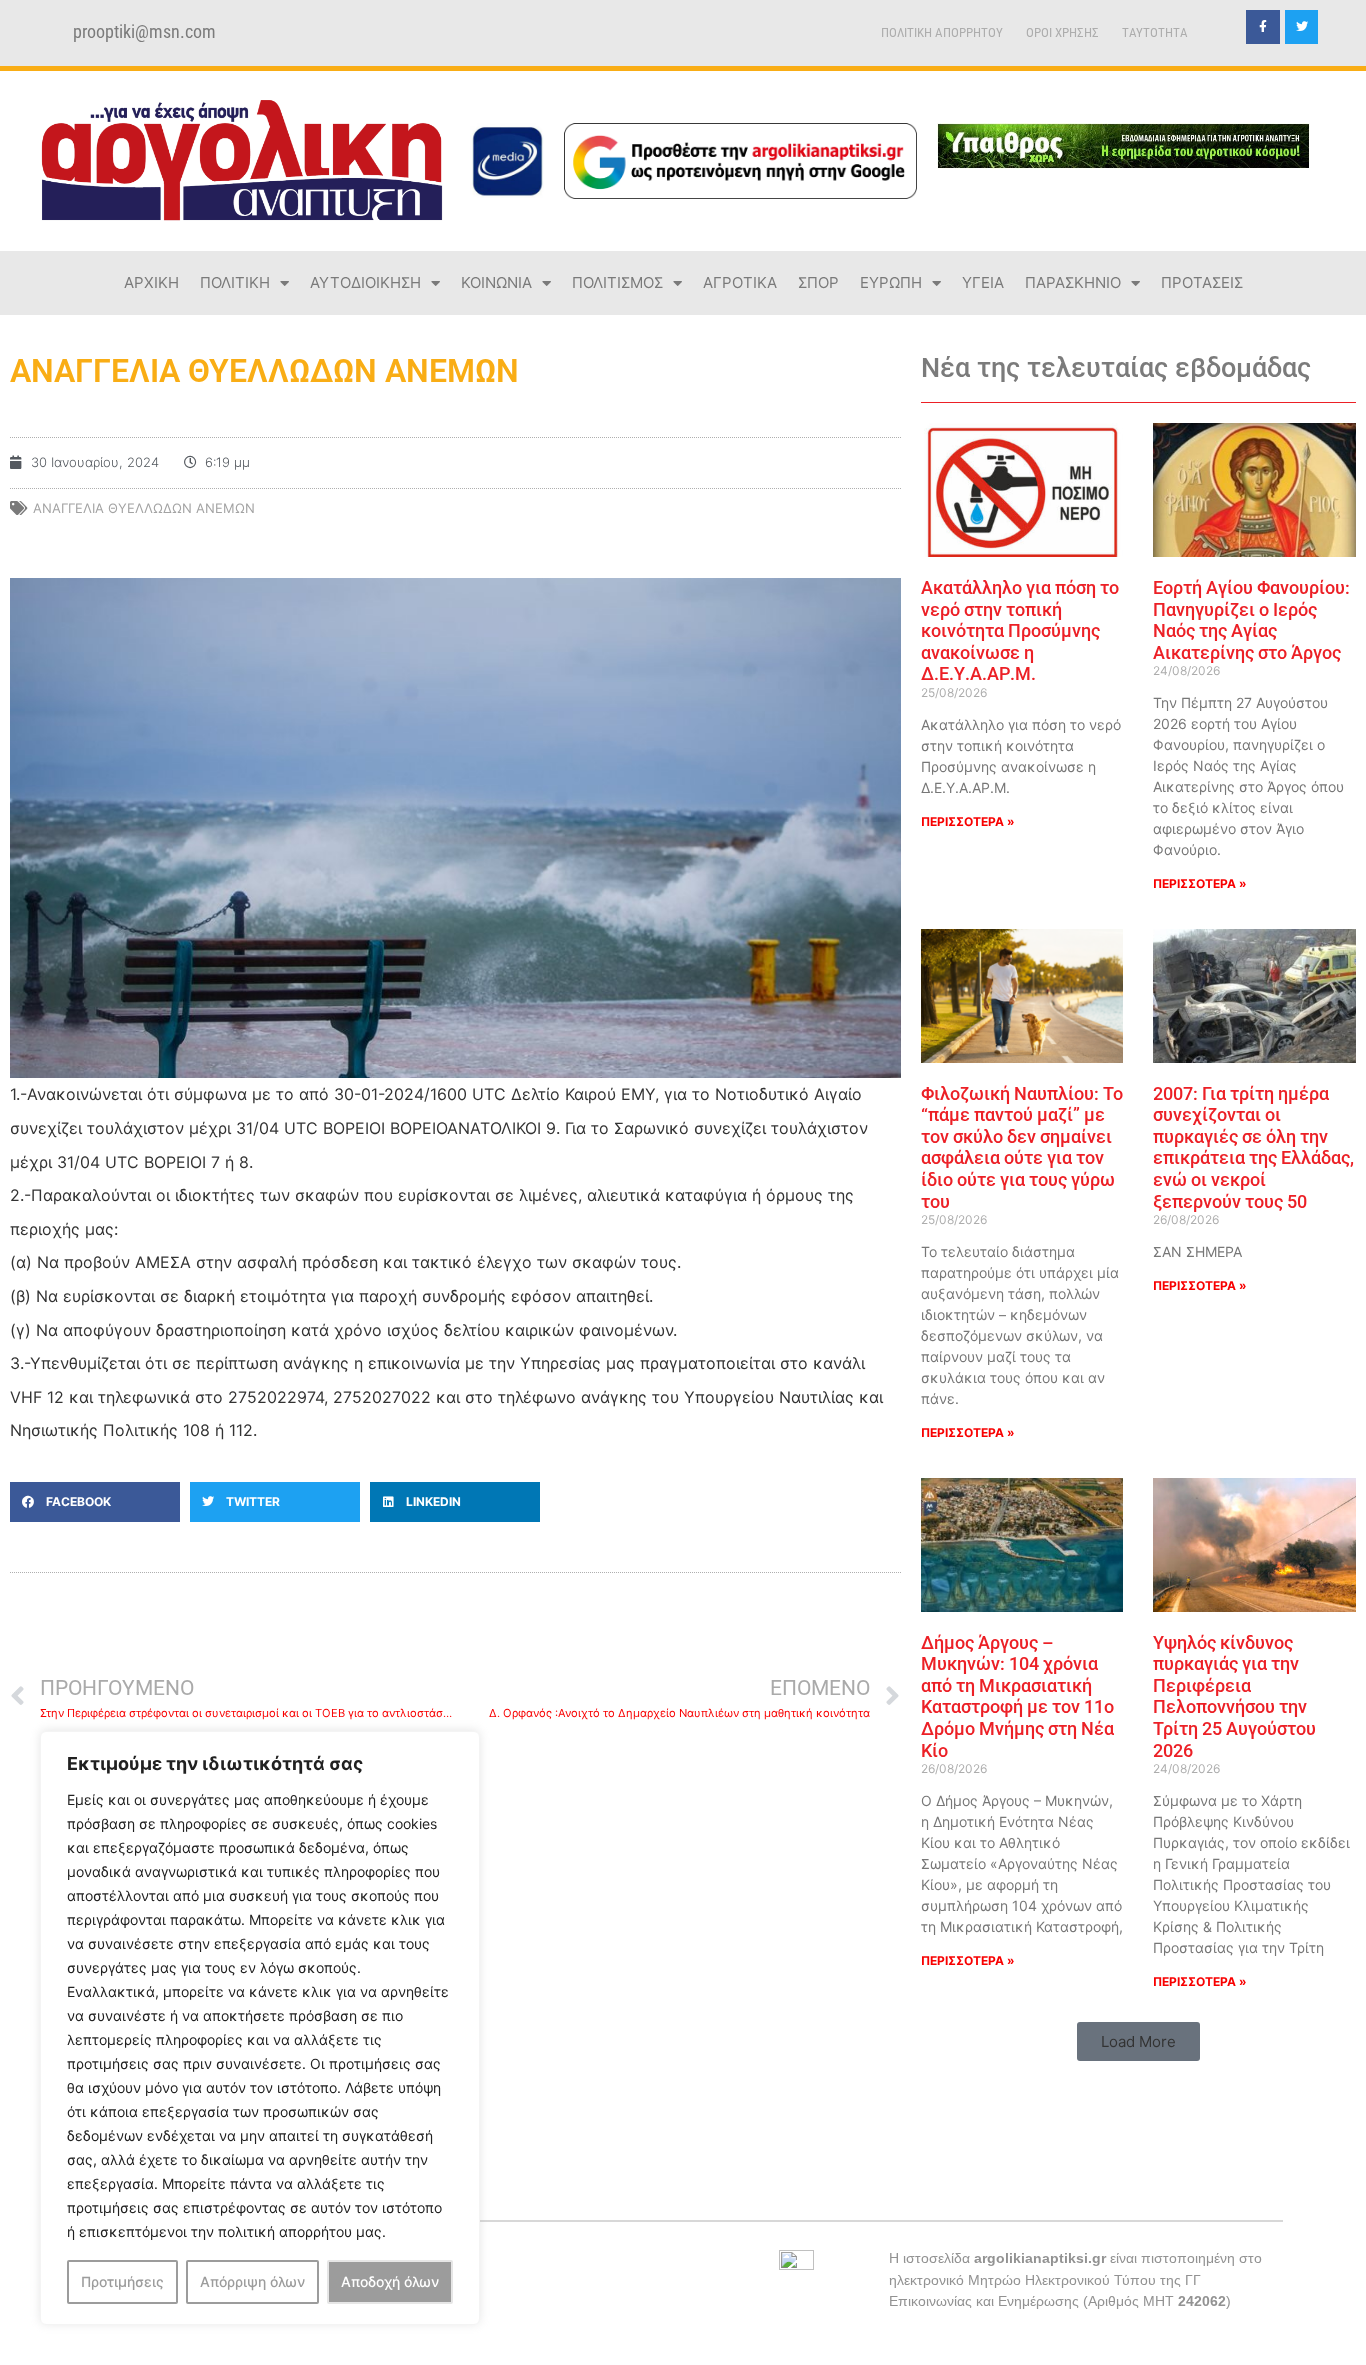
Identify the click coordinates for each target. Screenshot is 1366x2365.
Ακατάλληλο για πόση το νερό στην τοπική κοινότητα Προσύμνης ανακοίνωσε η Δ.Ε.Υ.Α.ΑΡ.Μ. (1020, 630)
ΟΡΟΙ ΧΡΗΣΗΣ (1062, 32)
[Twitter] (1302, 27)
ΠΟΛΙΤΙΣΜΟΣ (617, 282)
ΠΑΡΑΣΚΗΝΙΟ (1073, 282)
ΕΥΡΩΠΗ (891, 282)
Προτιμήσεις (122, 2281)
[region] (260, 2028)
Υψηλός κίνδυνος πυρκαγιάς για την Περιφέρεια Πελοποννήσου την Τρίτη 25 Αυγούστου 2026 (1234, 1696)
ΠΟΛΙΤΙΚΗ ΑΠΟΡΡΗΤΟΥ (942, 32)
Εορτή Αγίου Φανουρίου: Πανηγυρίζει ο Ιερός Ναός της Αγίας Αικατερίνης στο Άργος (1251, 620)
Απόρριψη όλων (252, 2281)
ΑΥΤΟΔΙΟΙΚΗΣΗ (365, 282)
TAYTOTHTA (1155, 32)
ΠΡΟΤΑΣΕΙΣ (1202, 282)
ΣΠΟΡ (818, 282)
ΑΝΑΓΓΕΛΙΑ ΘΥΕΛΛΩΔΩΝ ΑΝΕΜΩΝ (144, 508)
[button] (95, 1502)
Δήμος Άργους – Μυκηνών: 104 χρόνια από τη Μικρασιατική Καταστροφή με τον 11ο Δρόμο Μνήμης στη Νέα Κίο (1017, 1696)
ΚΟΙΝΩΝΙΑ (496, 282)
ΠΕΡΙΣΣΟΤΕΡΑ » (968, 821)
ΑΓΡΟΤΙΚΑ (740, 282)
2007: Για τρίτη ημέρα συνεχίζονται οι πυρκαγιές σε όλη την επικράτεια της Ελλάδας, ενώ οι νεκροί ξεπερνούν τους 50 (1253, 1147)
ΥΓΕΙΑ (983, 282)
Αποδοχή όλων (390, 2281)
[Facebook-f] (1263, 27)
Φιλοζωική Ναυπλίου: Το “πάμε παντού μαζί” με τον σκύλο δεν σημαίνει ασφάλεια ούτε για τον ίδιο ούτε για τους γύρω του (1022, 1147)
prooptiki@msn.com (144, 32)
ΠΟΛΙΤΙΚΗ (235, 282)
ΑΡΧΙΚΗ (151, 282)
